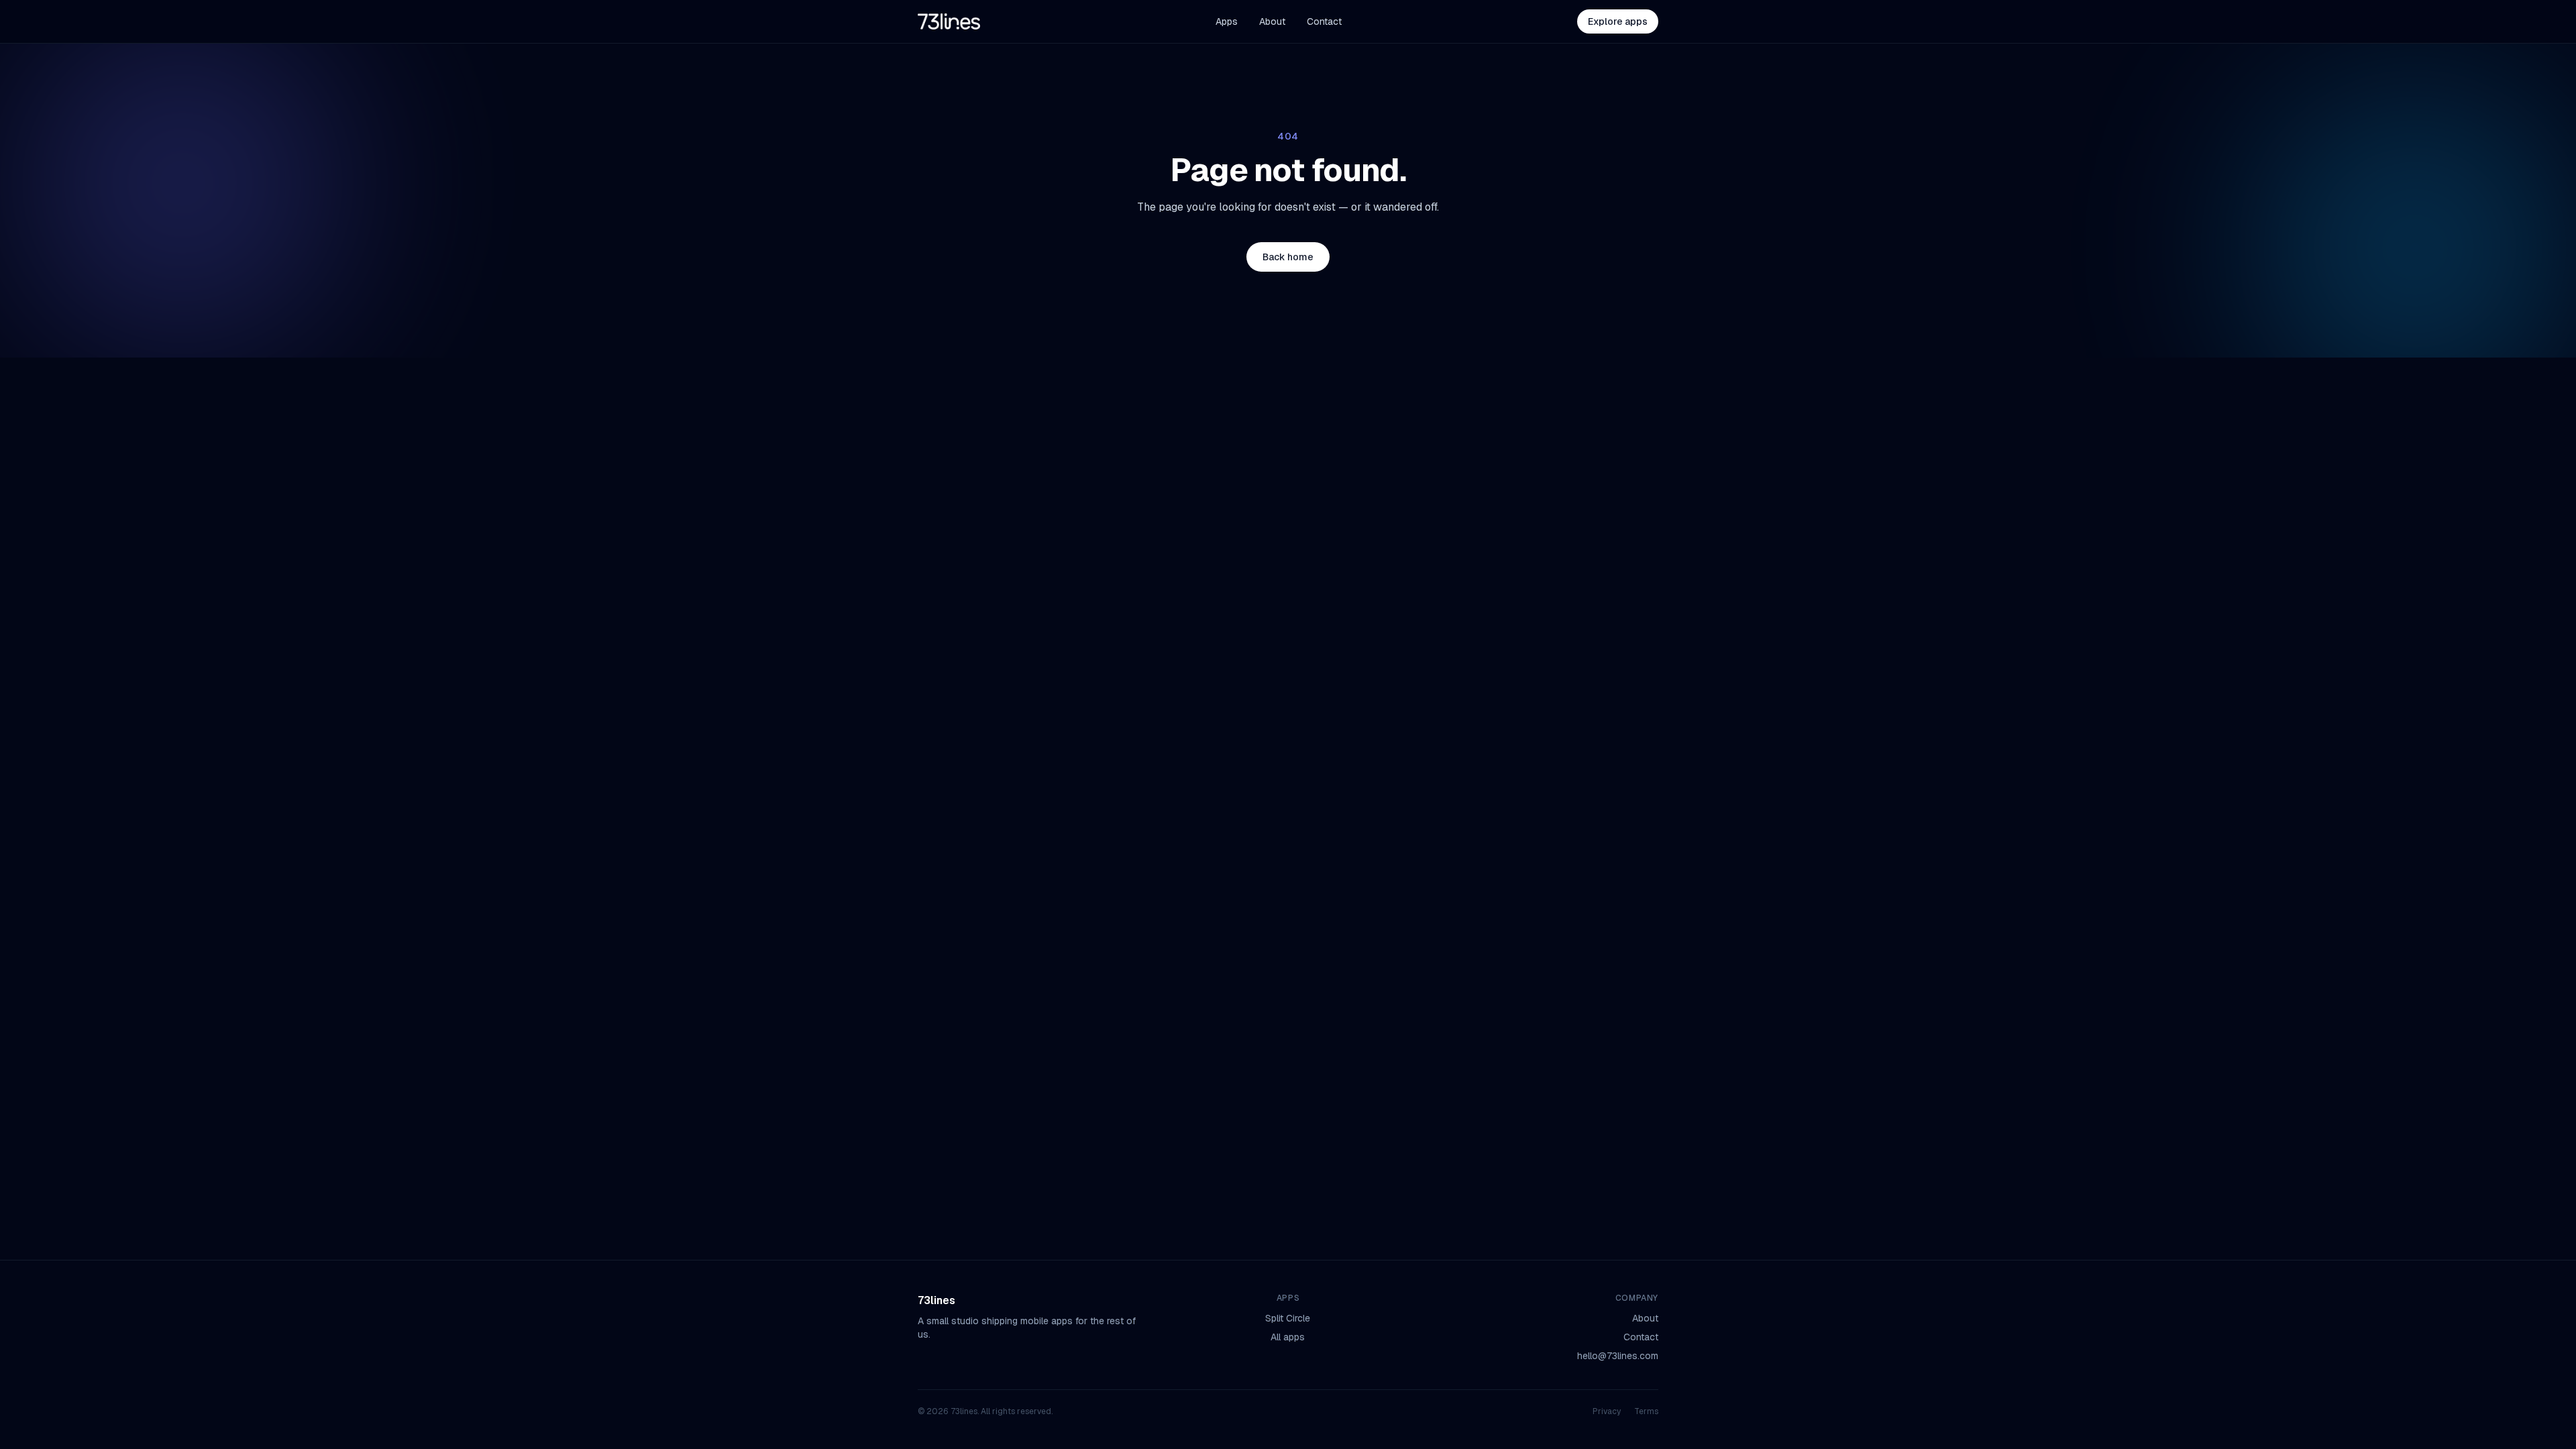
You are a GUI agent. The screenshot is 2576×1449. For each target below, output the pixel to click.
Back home (1288, 257)
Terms (1646, 1411)
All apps (1288, 1337)
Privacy (1607, 1411)
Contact (1324, 21)
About (1272, 21)
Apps (1227, 21)
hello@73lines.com (1618, 1356)
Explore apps (1618, 21)
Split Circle (1288, 1318)
